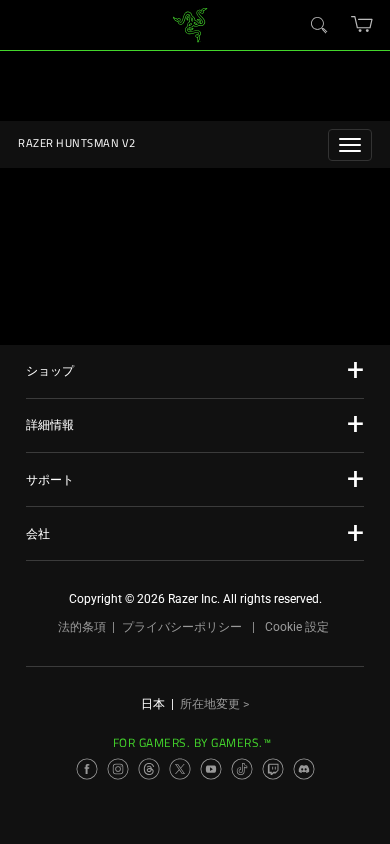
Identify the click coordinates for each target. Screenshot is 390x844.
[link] (190, 23)
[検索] (318, 24)
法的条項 (82, 627)
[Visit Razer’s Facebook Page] (87, 769)
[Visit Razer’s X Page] (180, 769)
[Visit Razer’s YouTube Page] (211, 769)
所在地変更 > (214, 704)
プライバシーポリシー (182, 627)
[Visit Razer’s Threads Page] (149, 769)
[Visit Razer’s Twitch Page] (273, 769)
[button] (362, 24)
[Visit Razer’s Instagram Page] (118, 769)
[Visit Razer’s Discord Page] (304, 769)
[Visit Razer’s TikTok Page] (242, 769)
